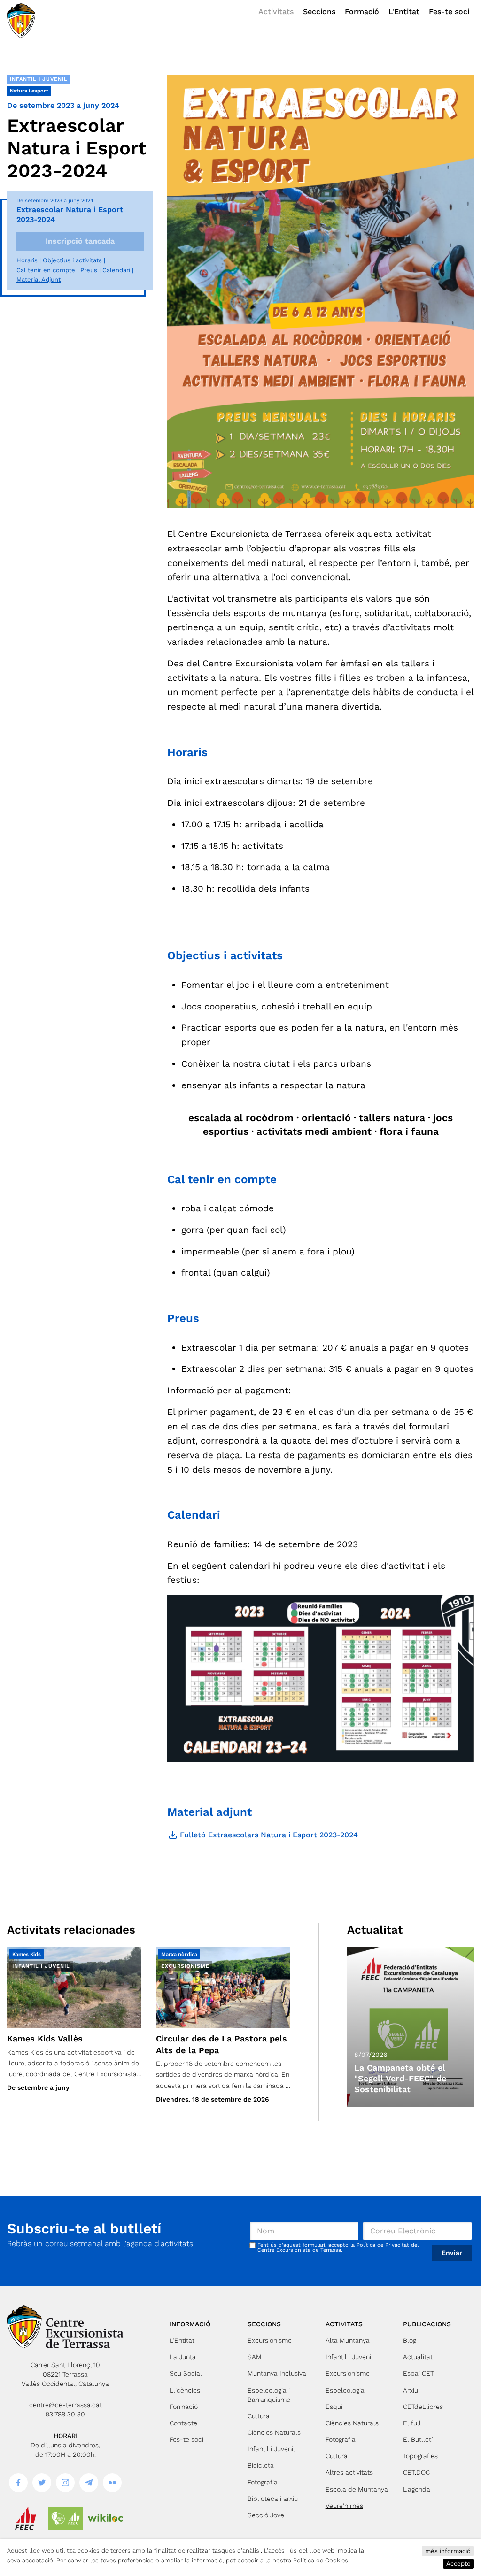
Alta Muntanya (348, 2340)
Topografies (420, 2456)
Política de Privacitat (383, 2245)
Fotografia (263, 2482)
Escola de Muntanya (357, 2489)
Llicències (185, 2390)
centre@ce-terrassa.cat (66, 2405)
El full (412, 2423)
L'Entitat (404, 11)
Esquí (334, 2407)
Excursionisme (270, 2340)
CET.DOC (416, 2472)
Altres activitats (349, 2472)
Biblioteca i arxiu (273, 2499)
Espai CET (419, 2373)
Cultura (259, 2416)
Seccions (319, 11)
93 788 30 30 (65, 2414)
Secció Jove (266, 2515)
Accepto (458, 2564)
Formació (362, 11)
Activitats (276, 11)
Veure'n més (344, 2506)
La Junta (183, 2357)
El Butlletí (418, 2439)
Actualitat (418, 2357)
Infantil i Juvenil (39, 79)
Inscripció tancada (80, 241)
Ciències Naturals (274, 2432)
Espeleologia (345, 2390)
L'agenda (417, 2489)
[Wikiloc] (105, 2518)
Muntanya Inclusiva (277, 2373)
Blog (410, 2340)
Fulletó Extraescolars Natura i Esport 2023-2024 (263, 1835)
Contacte (183, 2423)
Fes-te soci (449, 11)
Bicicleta (261, 2465)
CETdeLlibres (423, 2407)
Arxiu (411, 2390)
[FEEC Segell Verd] (66, 2518)
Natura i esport (29, 91)
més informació (448, 2551)
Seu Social (186, 2373)
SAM (255, 2357)
